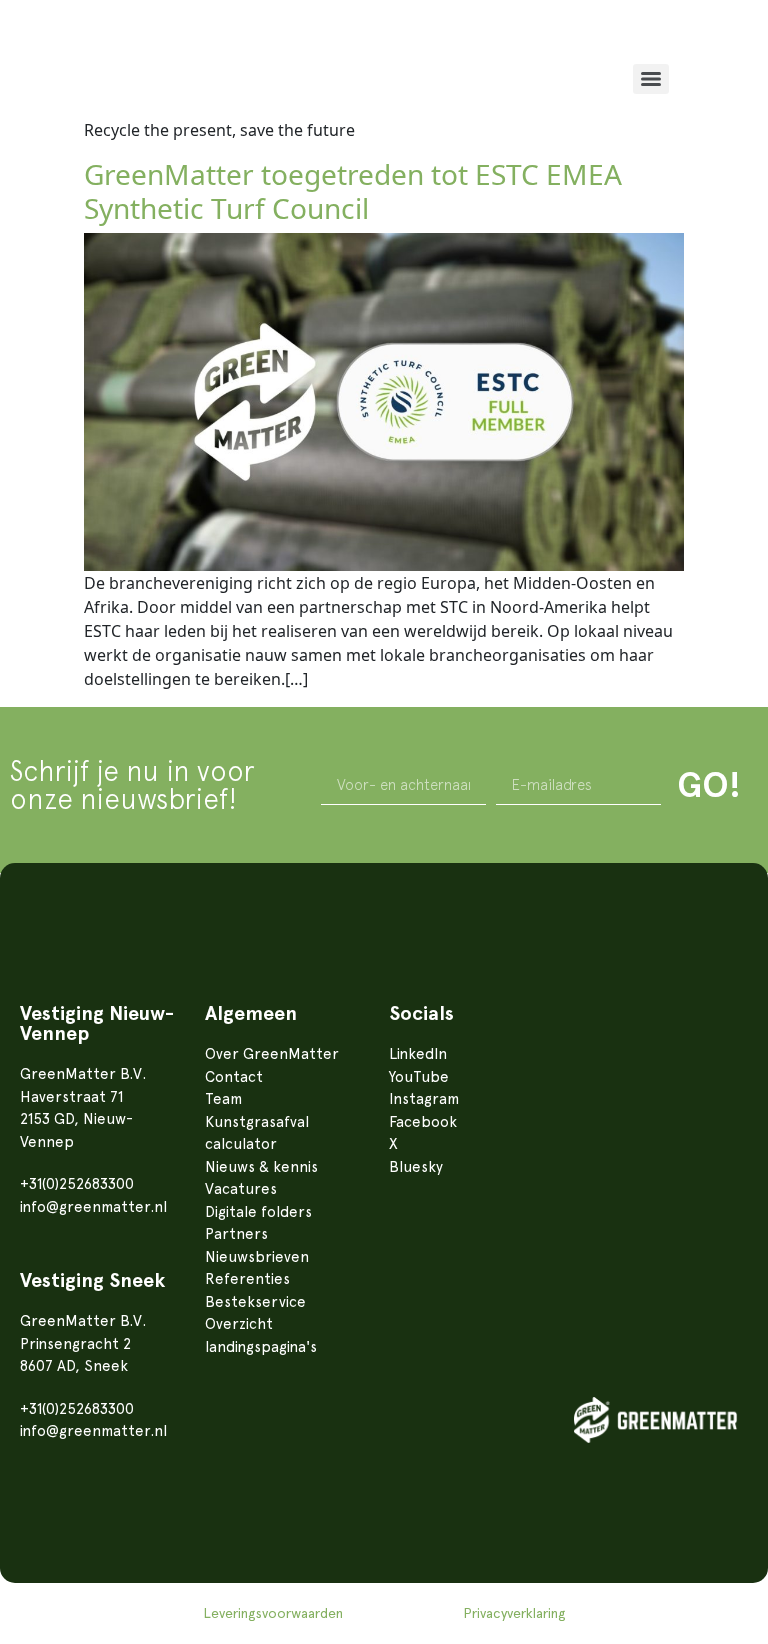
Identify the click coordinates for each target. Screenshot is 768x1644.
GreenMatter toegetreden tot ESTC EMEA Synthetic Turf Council (353, 191)
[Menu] (651, 79)
